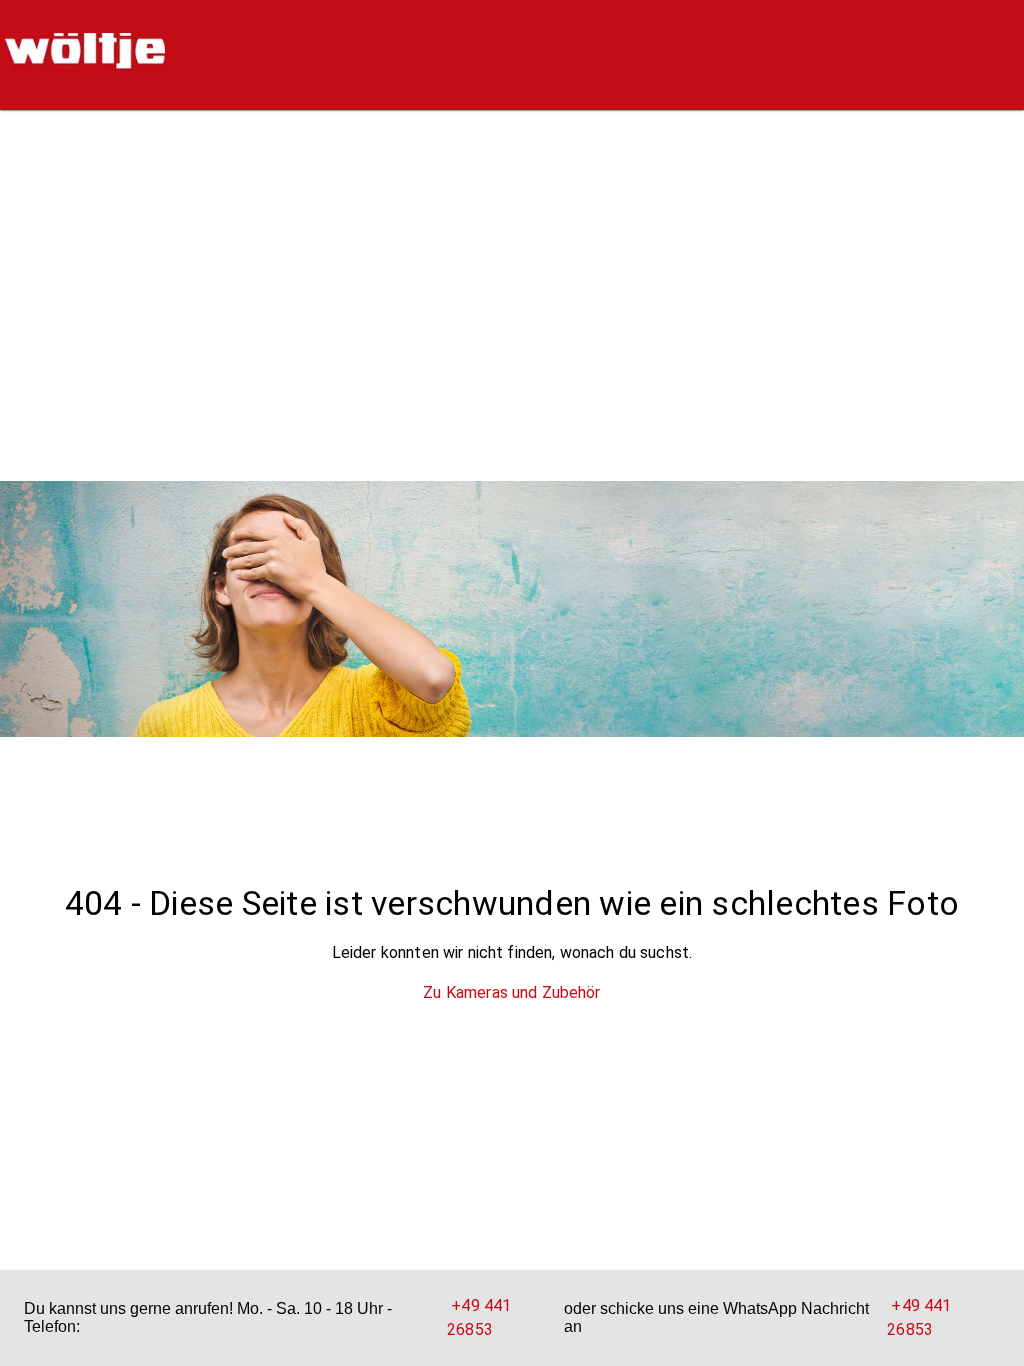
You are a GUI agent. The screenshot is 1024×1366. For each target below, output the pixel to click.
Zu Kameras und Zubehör (511, 992)
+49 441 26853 (479, 1317)
